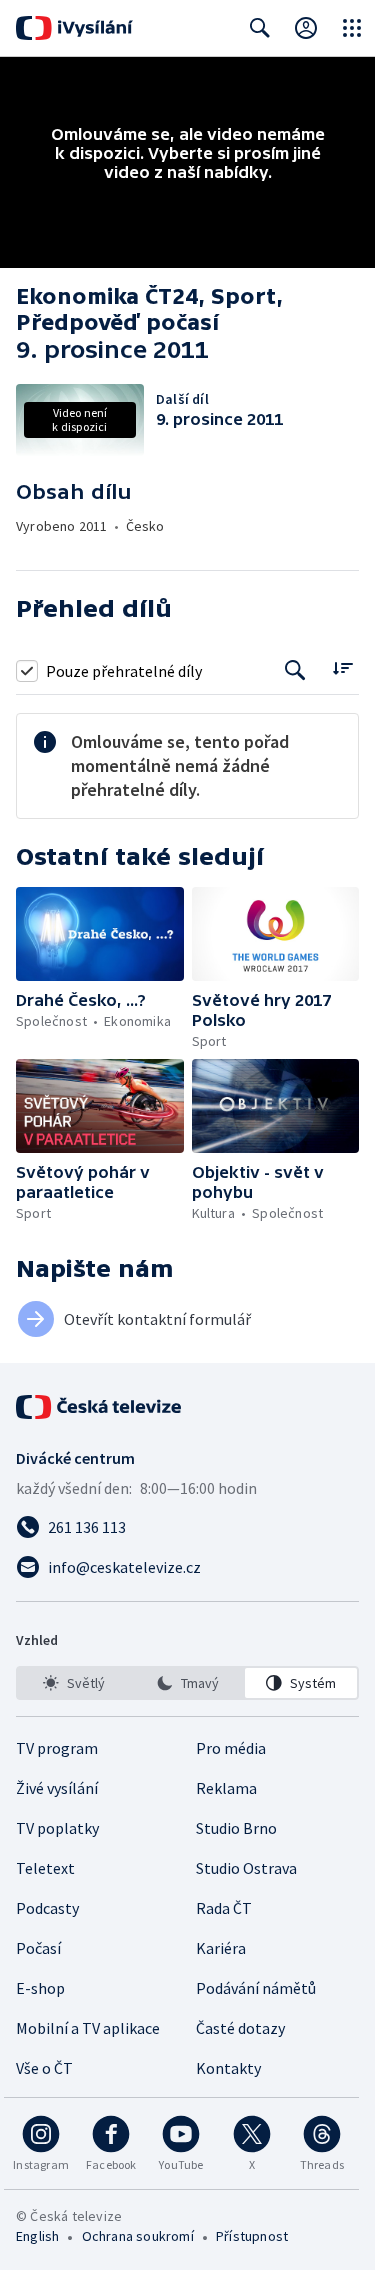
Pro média (231, 1748)
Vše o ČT (44, 2068)
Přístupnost (252, 2236)
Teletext (45, 1868)
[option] (74, 1683)
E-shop (40, 1988)
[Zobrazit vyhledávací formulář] (260, 28)
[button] (100, 934)
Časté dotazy (240, 2028)
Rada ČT (224, 1908)
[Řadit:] (342, 668)
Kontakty (228, 2068)
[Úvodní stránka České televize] (100, 1407)
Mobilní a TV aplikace (88, 2028)
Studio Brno (236, 1828)
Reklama (226, 1788)
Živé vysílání (57, 1788)
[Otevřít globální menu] (352, 28)
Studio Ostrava (246, 1868)
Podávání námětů (256, 1988)
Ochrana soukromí (138, 2236)
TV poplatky (57, 1828)
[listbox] (187, 1683)
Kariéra (221, 1948)
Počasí (38, 1948)
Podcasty (47, 1908)
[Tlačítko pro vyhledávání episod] (295, 670)
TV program (57, 1748)
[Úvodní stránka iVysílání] (74, 28)
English (37, 2236)
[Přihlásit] (306, 28)
